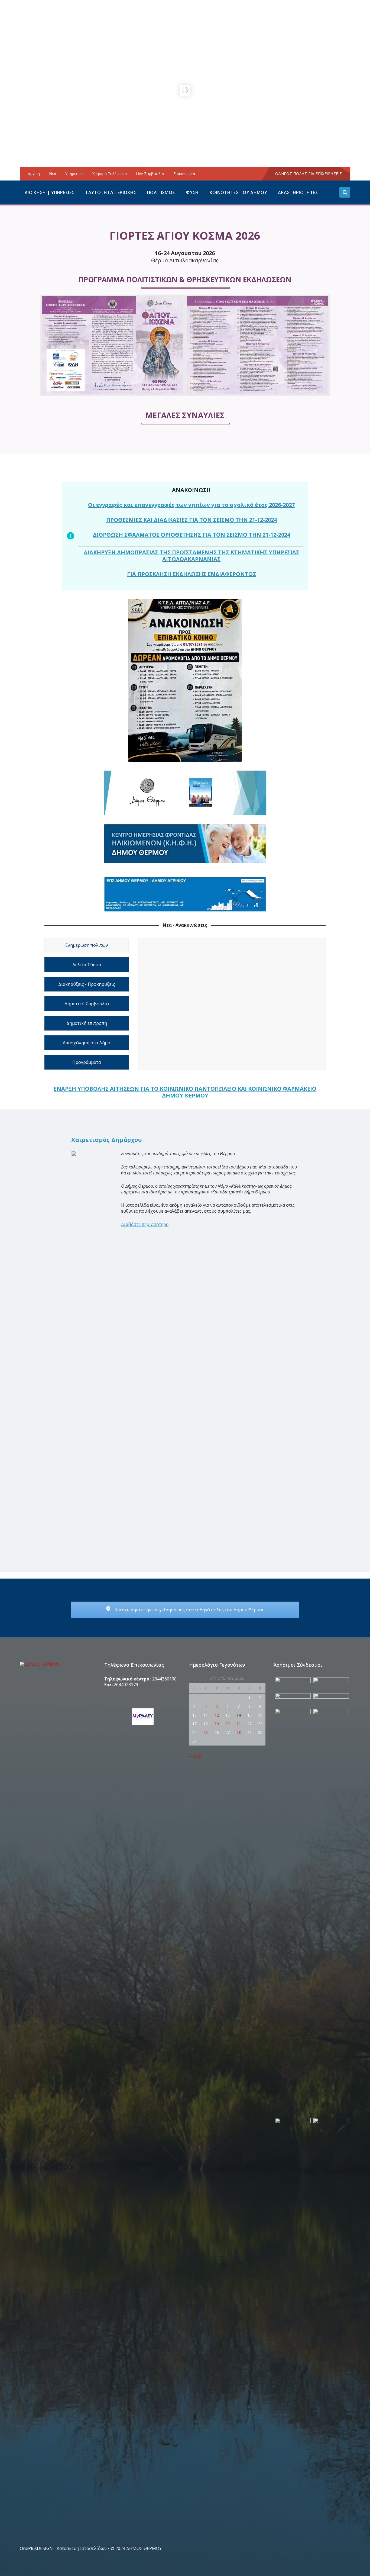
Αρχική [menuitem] (34, 174)
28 (239, 1732)
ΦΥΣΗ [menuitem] (192, 192)
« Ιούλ (195, 1756)
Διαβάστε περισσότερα (145, 1224)
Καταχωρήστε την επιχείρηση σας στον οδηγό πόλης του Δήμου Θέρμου (189, 1610)
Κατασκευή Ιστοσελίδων (82, 2548)
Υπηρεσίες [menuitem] (74, 174)
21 (239, 1724)
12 (217, 1715)
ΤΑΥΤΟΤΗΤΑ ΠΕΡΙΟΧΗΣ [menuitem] (111, 192)
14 (239, 1715)
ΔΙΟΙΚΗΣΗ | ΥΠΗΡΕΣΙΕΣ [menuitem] (49, 192)
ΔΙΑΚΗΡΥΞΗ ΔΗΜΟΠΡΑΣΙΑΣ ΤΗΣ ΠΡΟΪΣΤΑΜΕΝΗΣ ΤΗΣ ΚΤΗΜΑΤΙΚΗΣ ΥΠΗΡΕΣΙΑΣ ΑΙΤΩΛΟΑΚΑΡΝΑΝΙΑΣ (192, 556)
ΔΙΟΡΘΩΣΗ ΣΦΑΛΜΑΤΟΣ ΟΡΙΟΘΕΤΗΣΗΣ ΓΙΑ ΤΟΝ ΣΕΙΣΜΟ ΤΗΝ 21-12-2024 (192, 535)
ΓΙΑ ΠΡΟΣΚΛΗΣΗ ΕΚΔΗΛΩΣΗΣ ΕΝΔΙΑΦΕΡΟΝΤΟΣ (192, 574)
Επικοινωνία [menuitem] (184, 174)
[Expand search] (345, 192)
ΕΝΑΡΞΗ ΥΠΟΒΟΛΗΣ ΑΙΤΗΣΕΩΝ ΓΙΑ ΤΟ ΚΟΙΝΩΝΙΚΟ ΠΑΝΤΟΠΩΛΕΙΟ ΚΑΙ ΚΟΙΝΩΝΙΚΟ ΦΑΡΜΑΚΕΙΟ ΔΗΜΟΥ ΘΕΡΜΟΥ (185, 1092)
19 (217, 1724)
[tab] (87, 945)
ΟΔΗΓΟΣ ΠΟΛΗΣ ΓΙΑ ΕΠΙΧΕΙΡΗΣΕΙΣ (309, 174)
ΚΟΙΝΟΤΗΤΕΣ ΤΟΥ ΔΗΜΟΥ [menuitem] (238, 192)
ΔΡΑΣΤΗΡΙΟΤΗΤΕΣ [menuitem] (298, 192)
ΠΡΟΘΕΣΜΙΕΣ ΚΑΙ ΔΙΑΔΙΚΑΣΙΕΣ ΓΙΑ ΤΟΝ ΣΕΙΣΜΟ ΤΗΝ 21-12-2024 (192, 520)
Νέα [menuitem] (53, 174)
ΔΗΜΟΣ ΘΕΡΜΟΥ (144, 2548)
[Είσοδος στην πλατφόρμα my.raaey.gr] (142, 1717)
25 (206, 1732)
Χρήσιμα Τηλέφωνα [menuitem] (110, 174)
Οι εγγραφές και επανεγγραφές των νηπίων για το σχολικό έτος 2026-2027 (191, 505)
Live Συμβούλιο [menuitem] (150, 174)
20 (228, 1724)
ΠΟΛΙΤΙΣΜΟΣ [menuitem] (161, 192)
